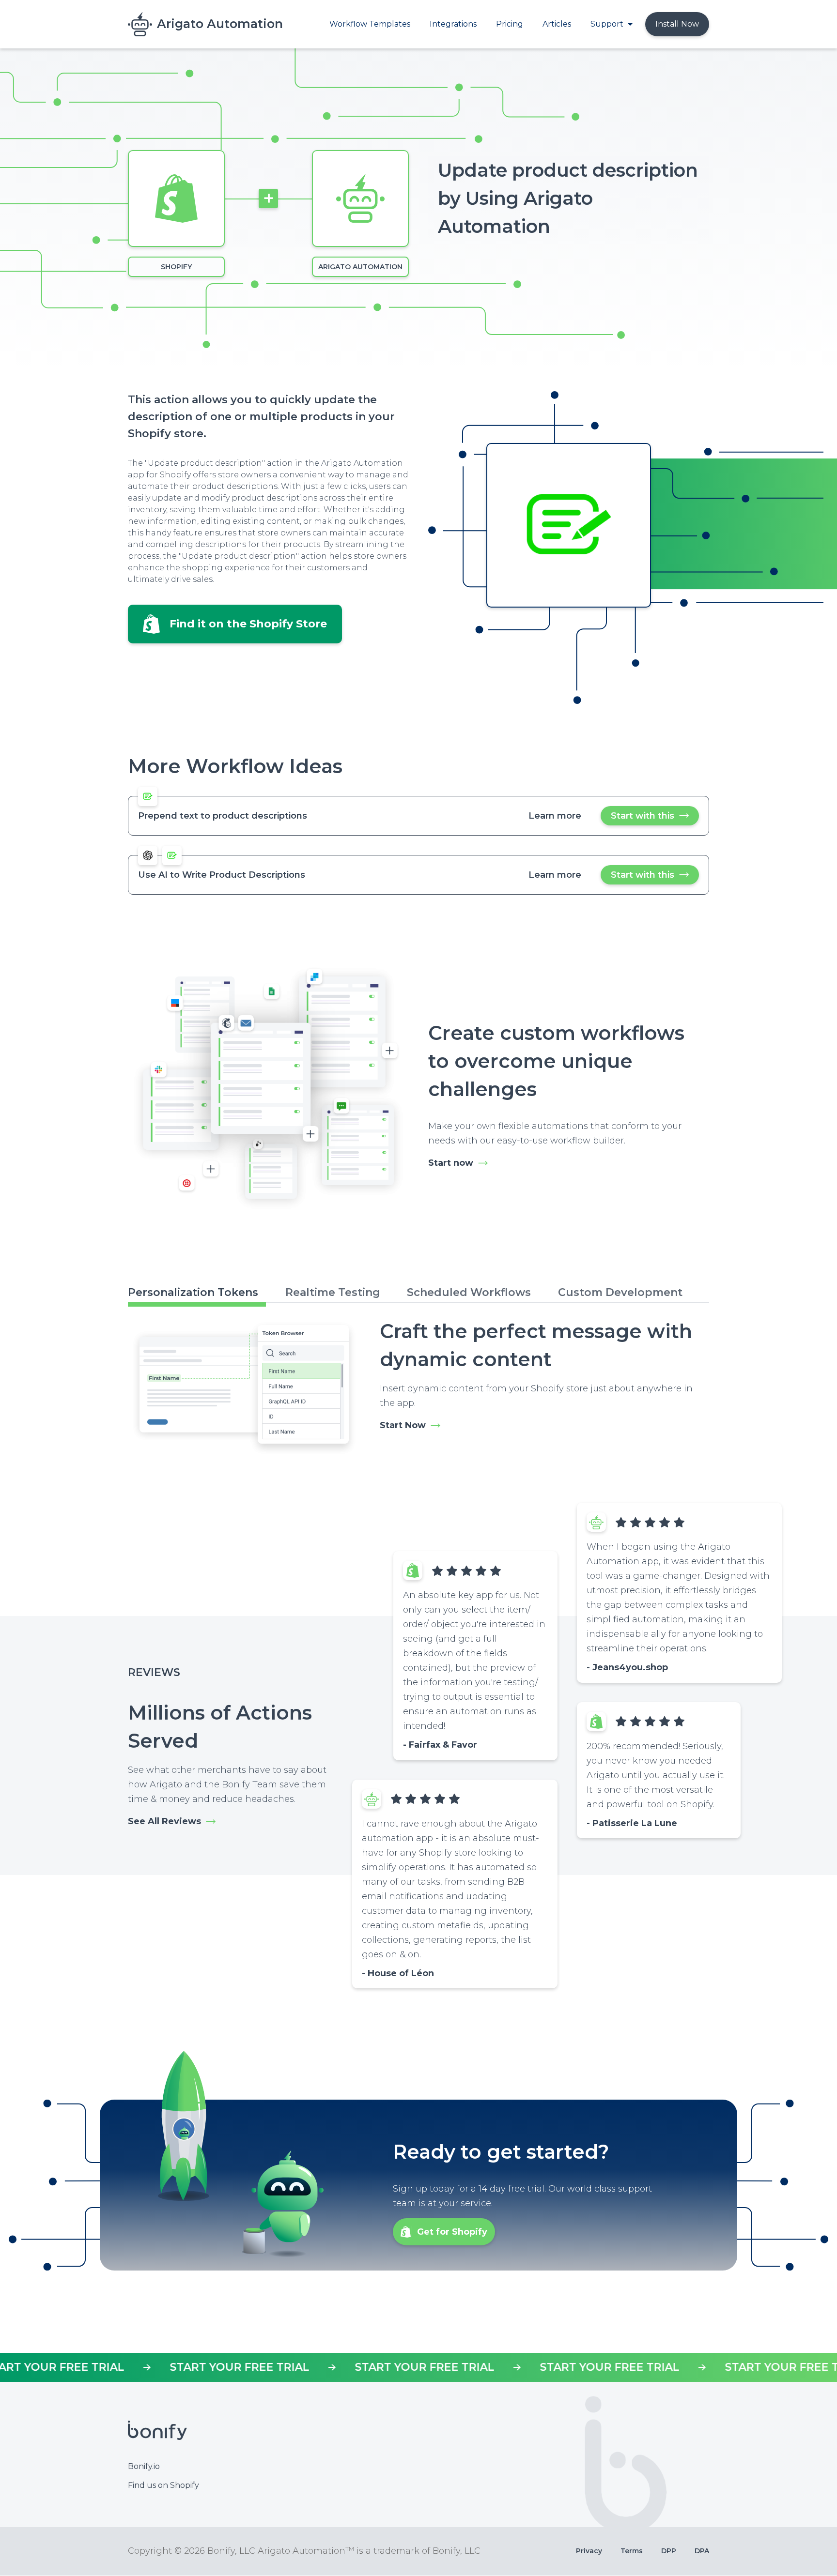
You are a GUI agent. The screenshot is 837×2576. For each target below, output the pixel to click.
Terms (632, 2551)
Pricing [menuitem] (510, 24)
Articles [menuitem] (557, 24)
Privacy (589, 2551)
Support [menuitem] (607, 24)
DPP (669, 2551)
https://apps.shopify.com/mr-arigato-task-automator (418, 2367)
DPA (702, 2551)
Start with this (655, 818)
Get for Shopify (452, 2232)
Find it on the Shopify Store (248, 624)
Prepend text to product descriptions (223, 816)
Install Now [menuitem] (677, 24)
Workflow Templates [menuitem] (370, 24)
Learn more (555, 816)
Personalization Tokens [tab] (193, 1292)
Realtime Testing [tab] (333, 1292)
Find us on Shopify (163, 2485)
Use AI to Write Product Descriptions (222, 875)
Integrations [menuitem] (453, 24)
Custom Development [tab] (620, 1292)
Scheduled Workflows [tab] (469, 1292)
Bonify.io (144, 2466)
